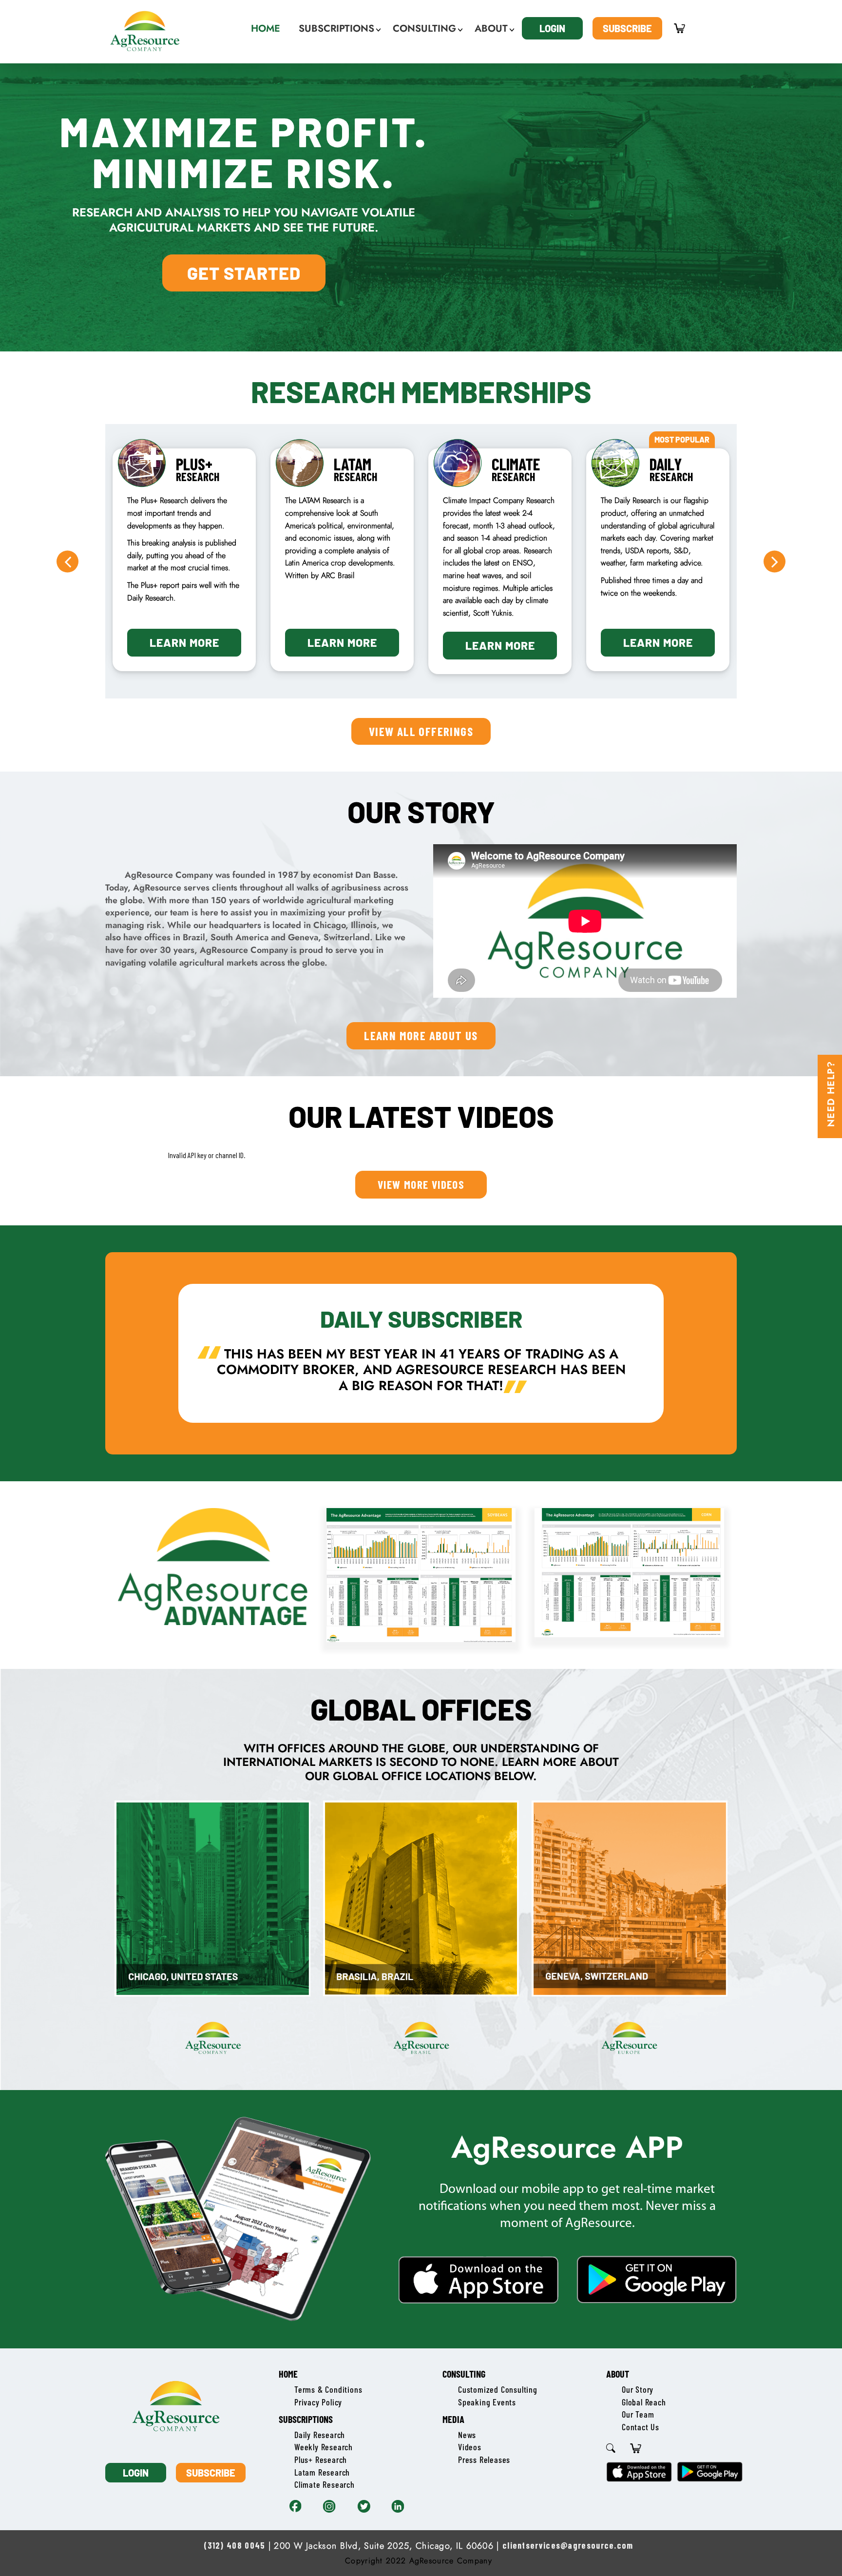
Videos (470, 2447)
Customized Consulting (498, 2389)
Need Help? (831, 1094)
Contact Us (641, 2427)
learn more (184, 642)
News (467, 2435)
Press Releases (484, 2460)
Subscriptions (306, 2419)
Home (288, 2374)
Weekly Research (324, 2447)
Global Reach (644, 2402)
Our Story (638, 2389)
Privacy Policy (318, 2402)
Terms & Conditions (328, 2389)
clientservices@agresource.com (568, 2545)
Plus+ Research (321, 2460)
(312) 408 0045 (234, 2545)
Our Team (638, 2414)
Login (552, 28)
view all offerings (421, 731)
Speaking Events (487, 2402)
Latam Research (322, 2472)
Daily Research (320, 2435)
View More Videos (421, 1184)
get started (244, 273)
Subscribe (627, 28)
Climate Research (325, 2484)
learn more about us (421, 1035)
